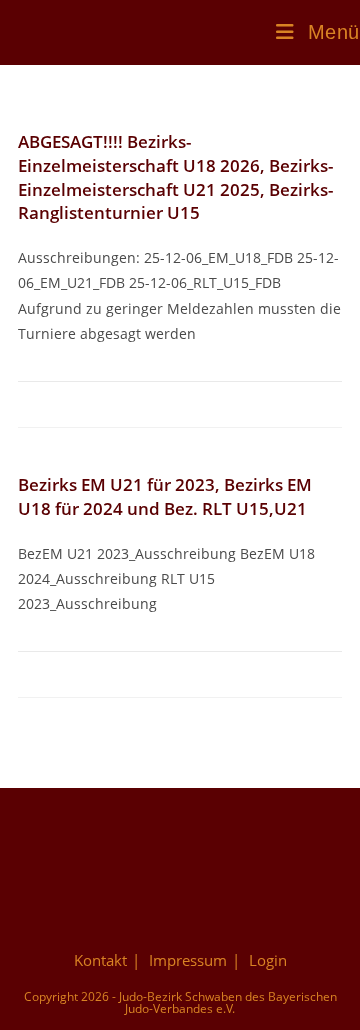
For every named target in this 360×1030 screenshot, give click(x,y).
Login (268, 960)
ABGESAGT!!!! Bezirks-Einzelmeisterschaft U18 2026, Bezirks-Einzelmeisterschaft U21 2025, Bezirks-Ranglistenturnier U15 (175, 177)
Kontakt (100, 960)
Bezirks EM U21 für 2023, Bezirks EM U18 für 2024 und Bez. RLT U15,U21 (165, 496)
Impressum (188, 960)
